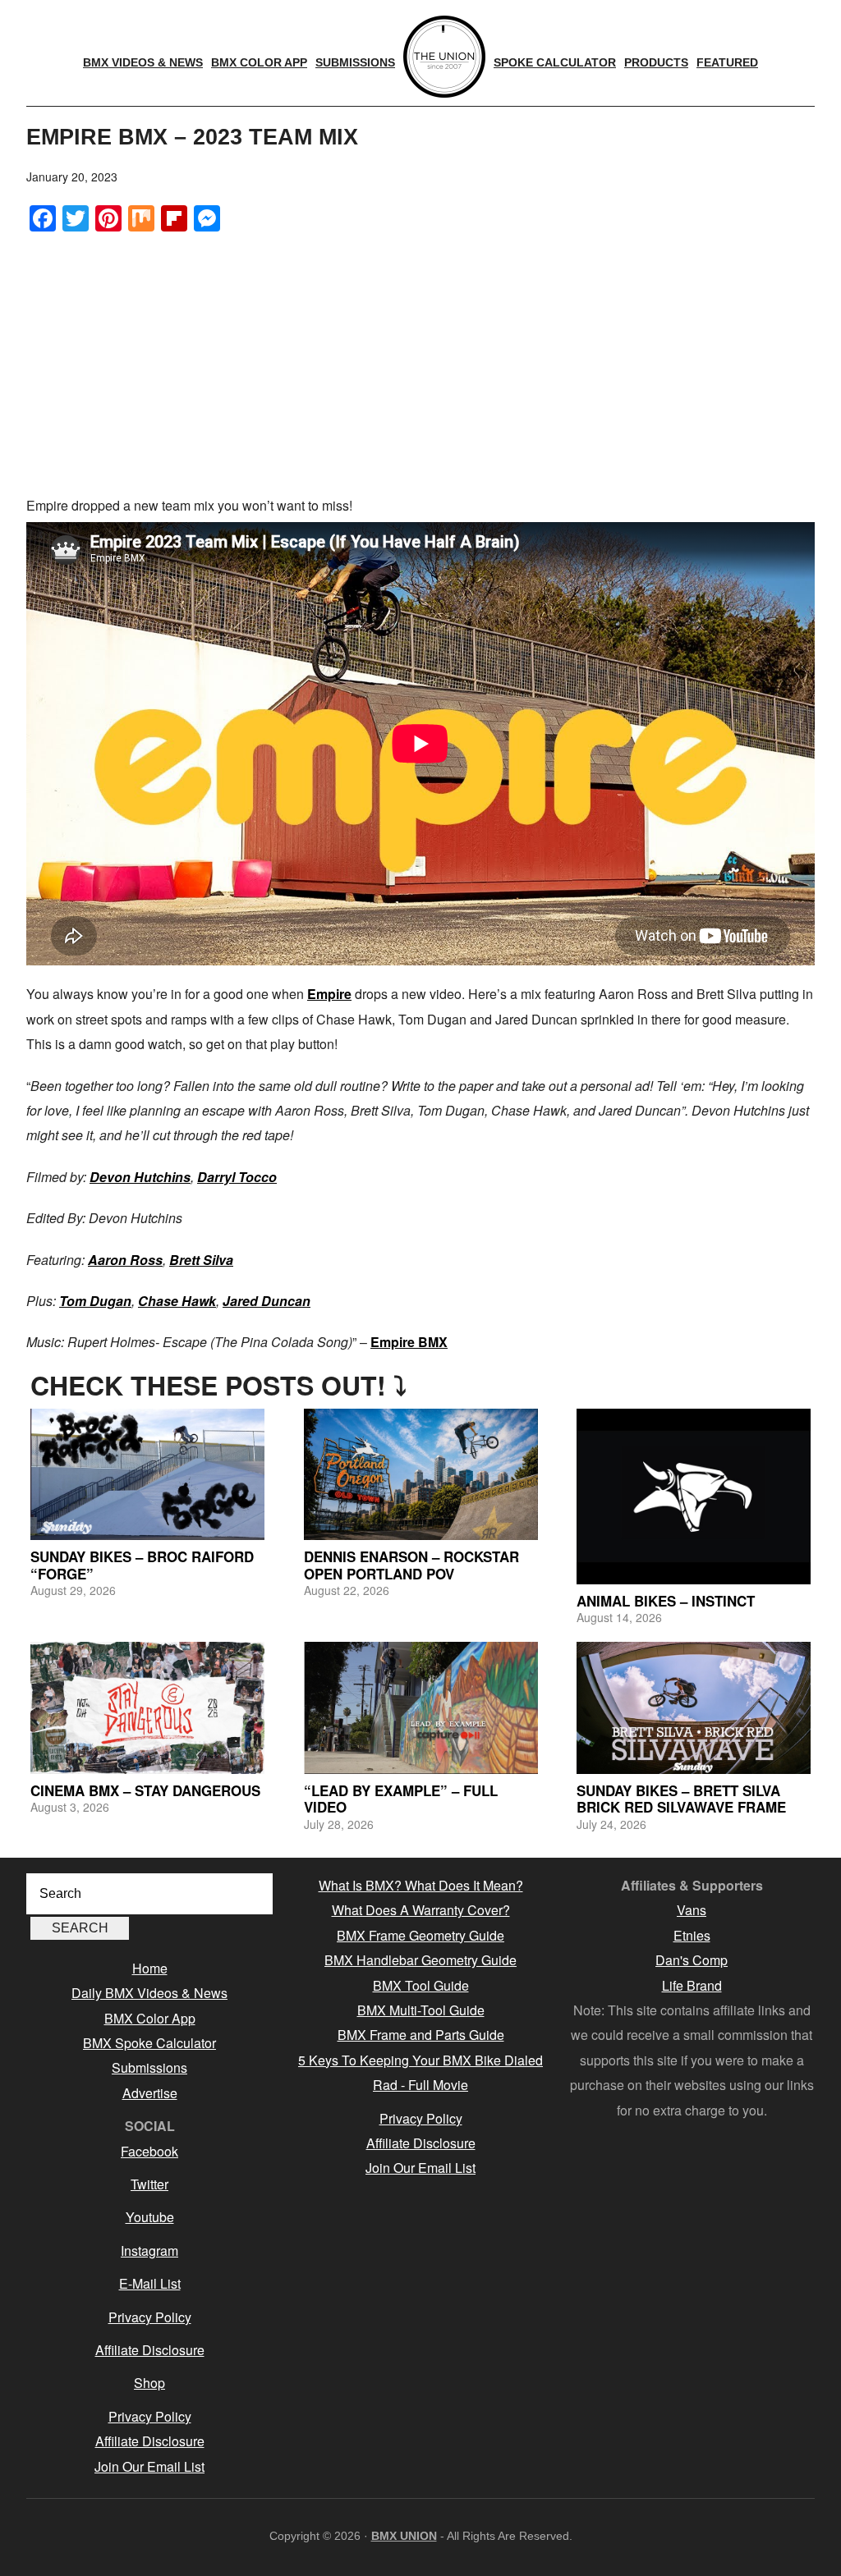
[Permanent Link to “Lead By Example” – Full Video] (421, 1707)
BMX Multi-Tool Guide (421, 2010)
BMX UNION (404, 2536)
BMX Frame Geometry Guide (420, 1935)
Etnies (692, 1935)
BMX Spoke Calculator (149, 2043)
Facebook (149, 2151)
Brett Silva (201, 1260)
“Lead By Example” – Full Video (401, 1799)
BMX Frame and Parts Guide (421, 2035)
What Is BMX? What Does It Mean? (421, 1885)
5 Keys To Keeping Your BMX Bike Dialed (420, 2060)
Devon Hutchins (140, 1177)
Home (150, 1968)
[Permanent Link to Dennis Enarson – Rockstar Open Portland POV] (421, 1474)
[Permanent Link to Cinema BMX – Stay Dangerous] (147, 1707)
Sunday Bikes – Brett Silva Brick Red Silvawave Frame (681, 1799)
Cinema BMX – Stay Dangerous (145, 1790)
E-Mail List (150, 2283)
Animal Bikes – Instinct (666, 1601)
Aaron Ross (125, 1260)
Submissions (149, 2067)
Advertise (150, 2093)
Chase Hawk (177, 1301)
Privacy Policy (150, 2317)
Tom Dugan (95, 1301)
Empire (329, 994)
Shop (149, 2383)
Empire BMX (409, 1342)
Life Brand (692, 1985)
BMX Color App (150, 2018)
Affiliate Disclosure (150, 2350)
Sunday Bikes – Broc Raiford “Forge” (142, 1565)
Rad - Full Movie (420, 2085)
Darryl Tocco (237, 1177)
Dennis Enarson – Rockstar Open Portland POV (411, 1565)
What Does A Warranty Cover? (421, 1910)
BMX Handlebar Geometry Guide (420, 1960)
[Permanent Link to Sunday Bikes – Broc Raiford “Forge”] (147, 1474)
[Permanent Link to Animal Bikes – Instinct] (694, 1497)
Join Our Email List (149, 2466)
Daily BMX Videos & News (149, 1993)
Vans (692, 1910)
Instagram (149, 2251)
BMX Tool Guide (421, 1985)
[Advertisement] (420, 362)
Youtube (150, 2217)
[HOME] (444, 57)
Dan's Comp (692, 1960)
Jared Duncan (267, 1301)
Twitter (149, 2184)
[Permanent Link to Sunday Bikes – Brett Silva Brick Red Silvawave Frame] (694, 1707)
